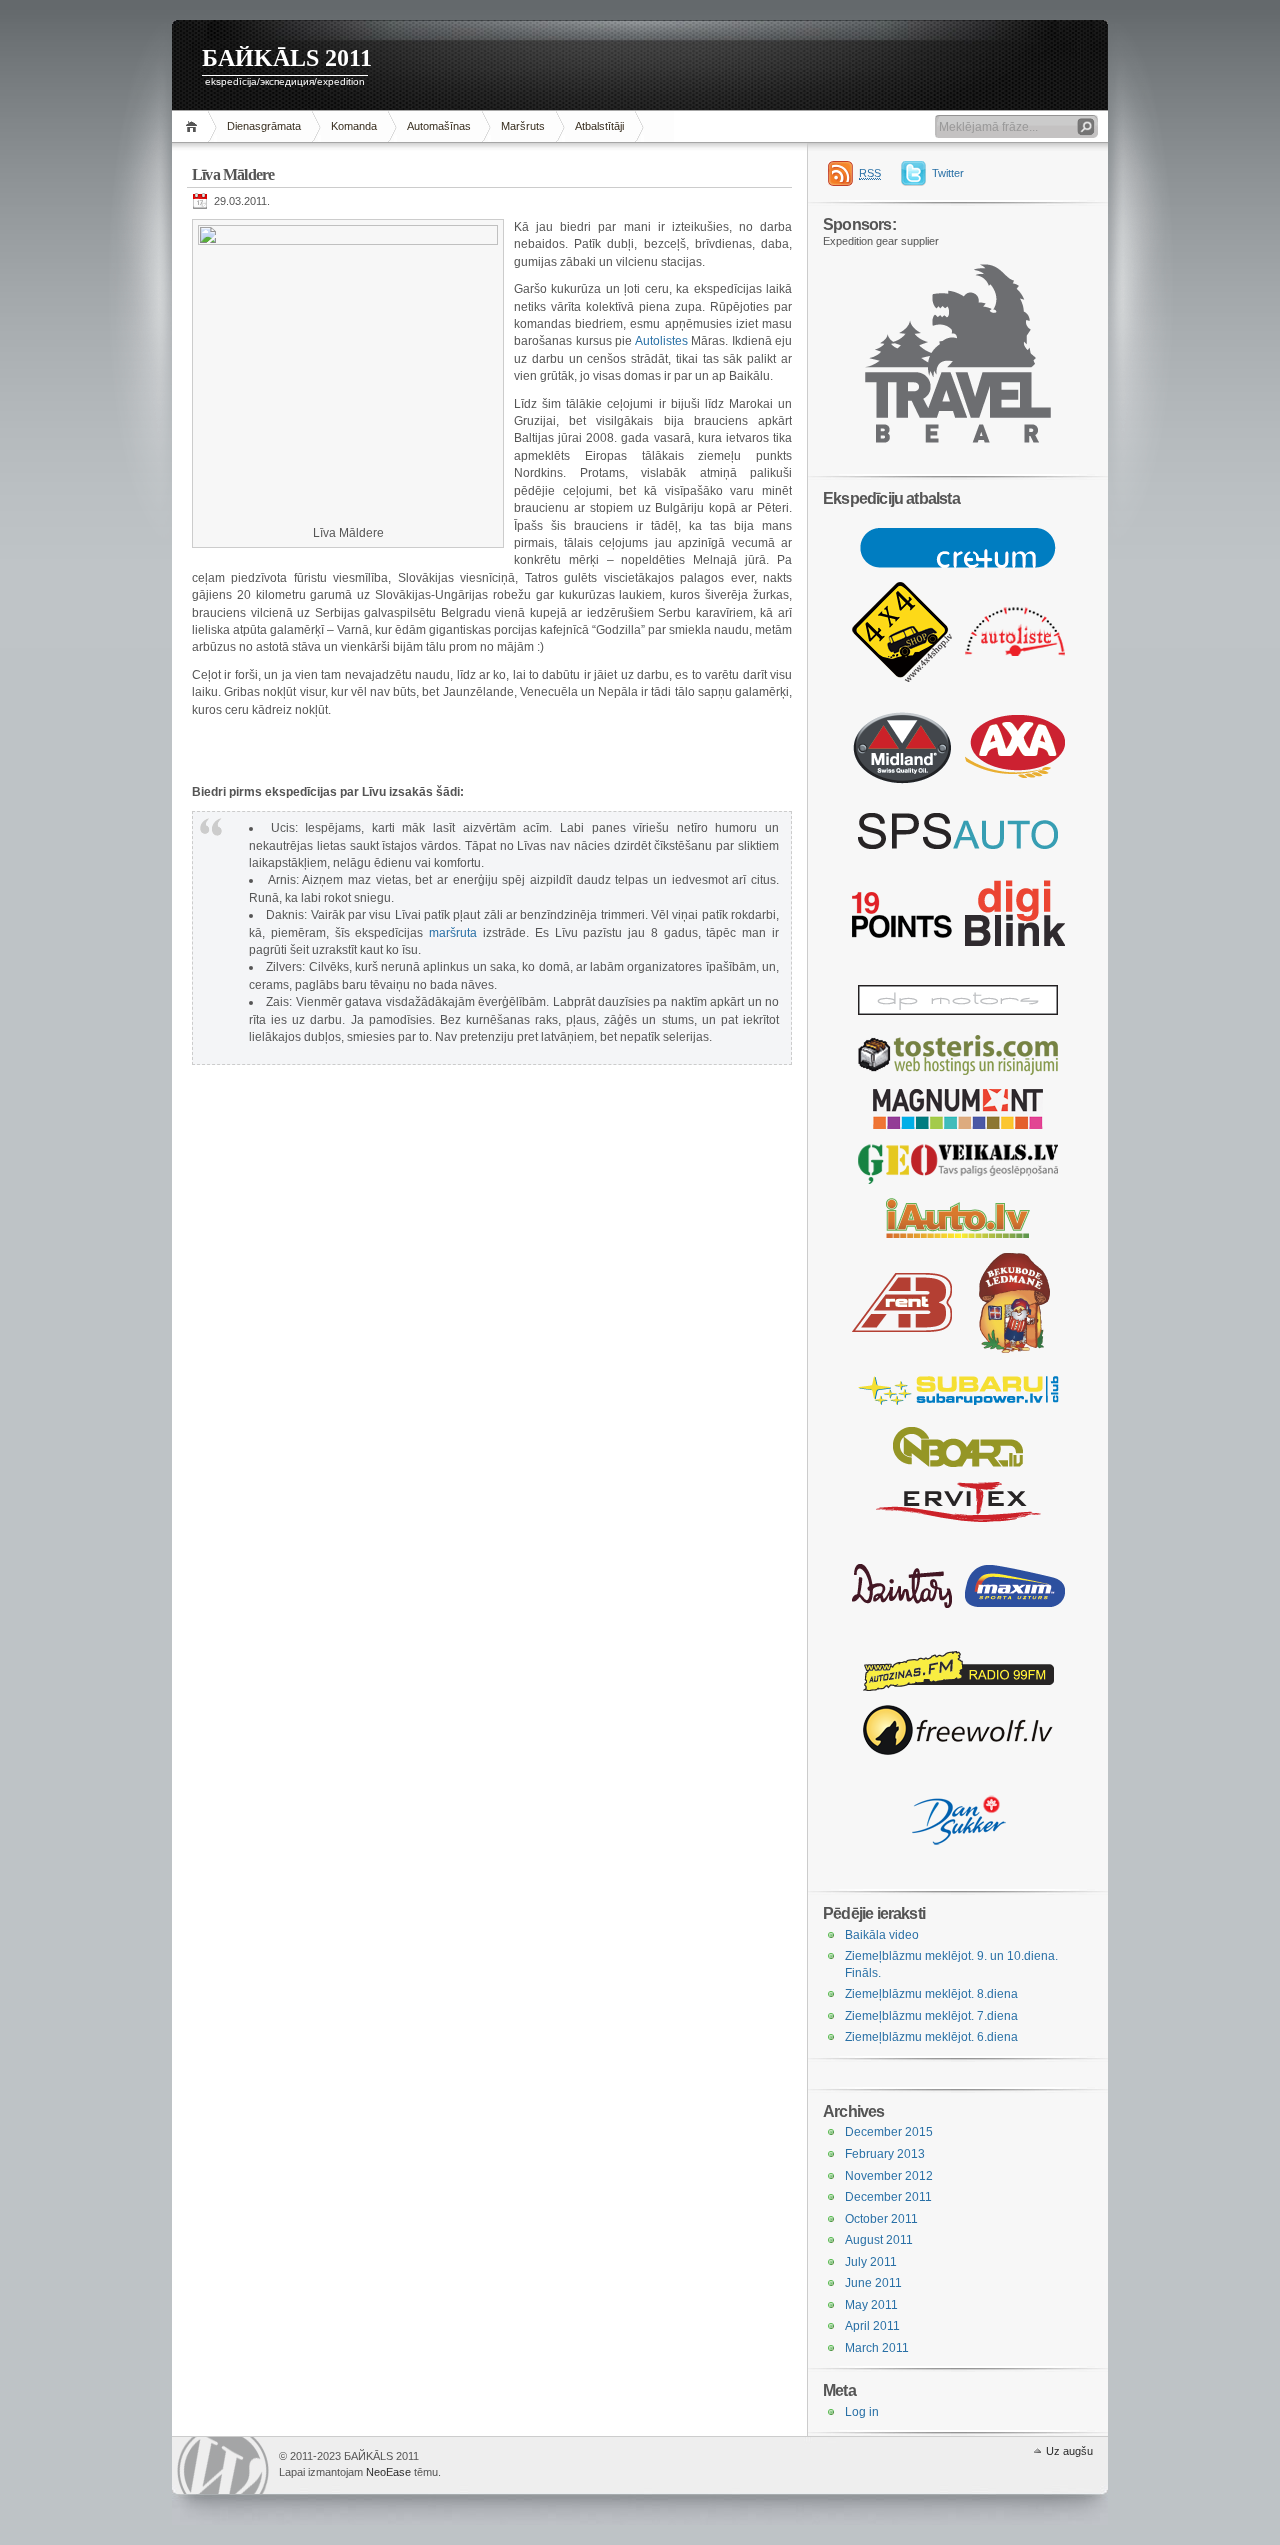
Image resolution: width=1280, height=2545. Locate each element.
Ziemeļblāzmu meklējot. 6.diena (931, 2037)
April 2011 (872, 2326)
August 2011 (879, 2240)
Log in (862, 2412)
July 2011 (871, 2262)
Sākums (194, 126)
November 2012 (889, 2176)
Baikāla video (882, 1935)
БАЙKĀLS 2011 (287, 58)
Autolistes (661, 341)
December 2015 (889, 2132)
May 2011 (871, 2305)
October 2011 (881, 2219)
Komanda (354, 126)
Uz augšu (1069, 2451)
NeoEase (388, 2472)
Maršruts (523, 126)
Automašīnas (439, 126)
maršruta (453, 933)
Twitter (948, 173)
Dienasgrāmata (264, 126)
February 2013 (885, 2154)
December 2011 (888, 2197)
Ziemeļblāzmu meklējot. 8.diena (931, 1994)
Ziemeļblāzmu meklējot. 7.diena (931, 2016)
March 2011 (877, 2348)
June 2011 (873, 2283)
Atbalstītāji (599, 126)
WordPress (223, 2465)
